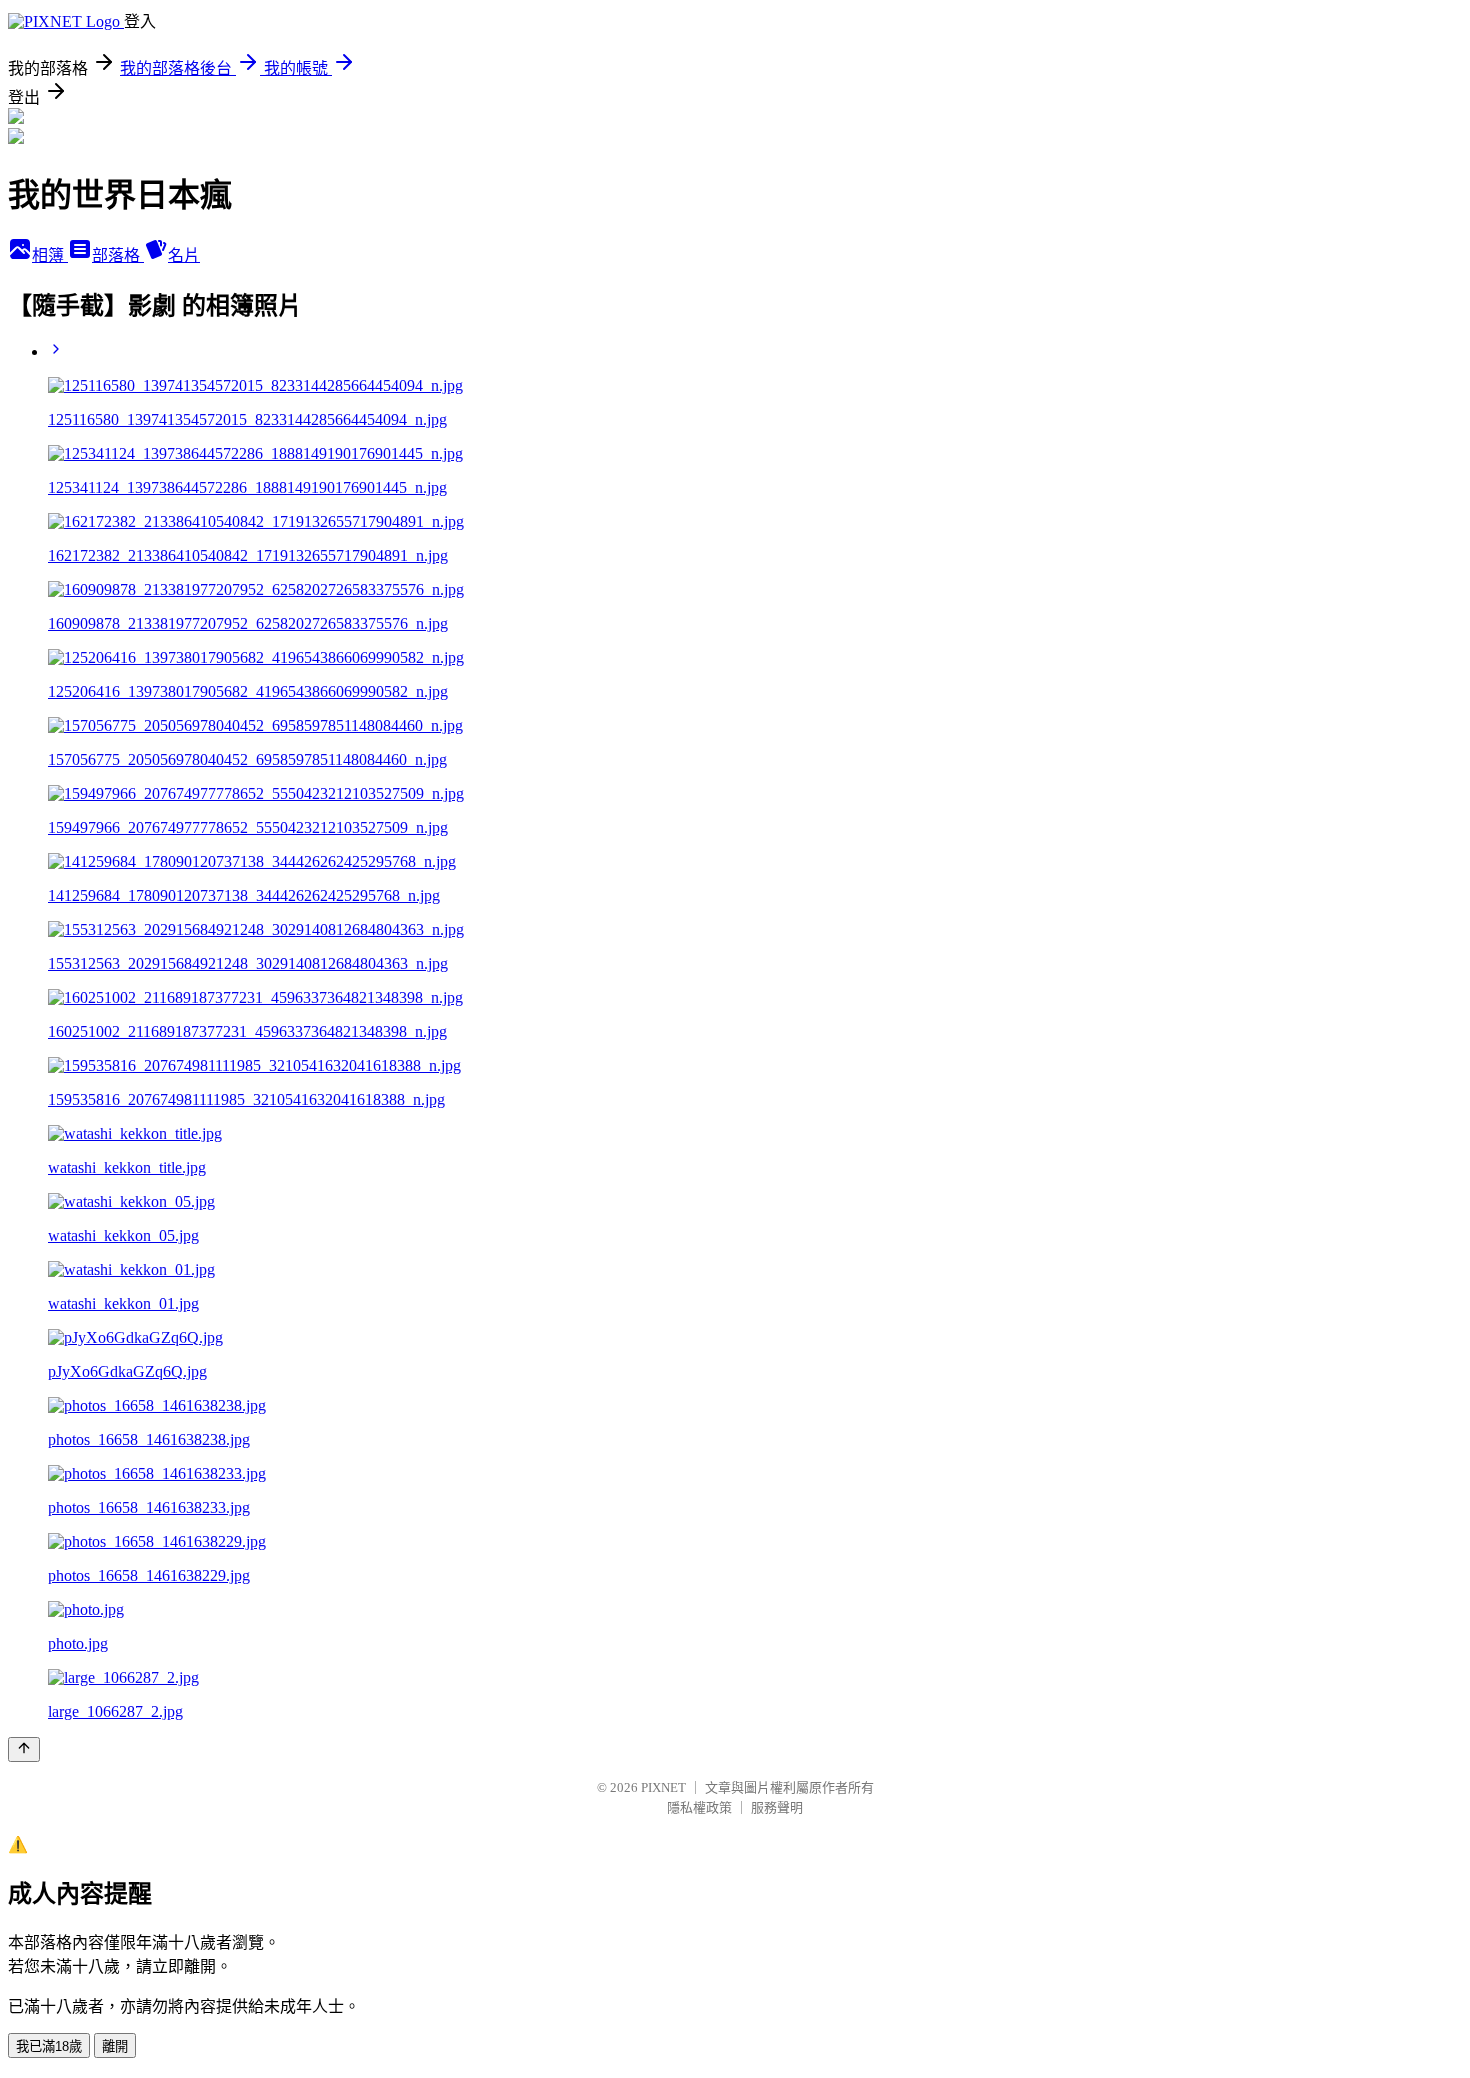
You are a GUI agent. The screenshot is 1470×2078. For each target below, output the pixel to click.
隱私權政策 (699, 1807)
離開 (115, 2046)
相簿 (50, 255)
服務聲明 (777, 1807)
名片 (184, 255)
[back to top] (24, 1749)
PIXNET (663, 1787)
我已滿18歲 (49, 2046)
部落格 (118, 255)
